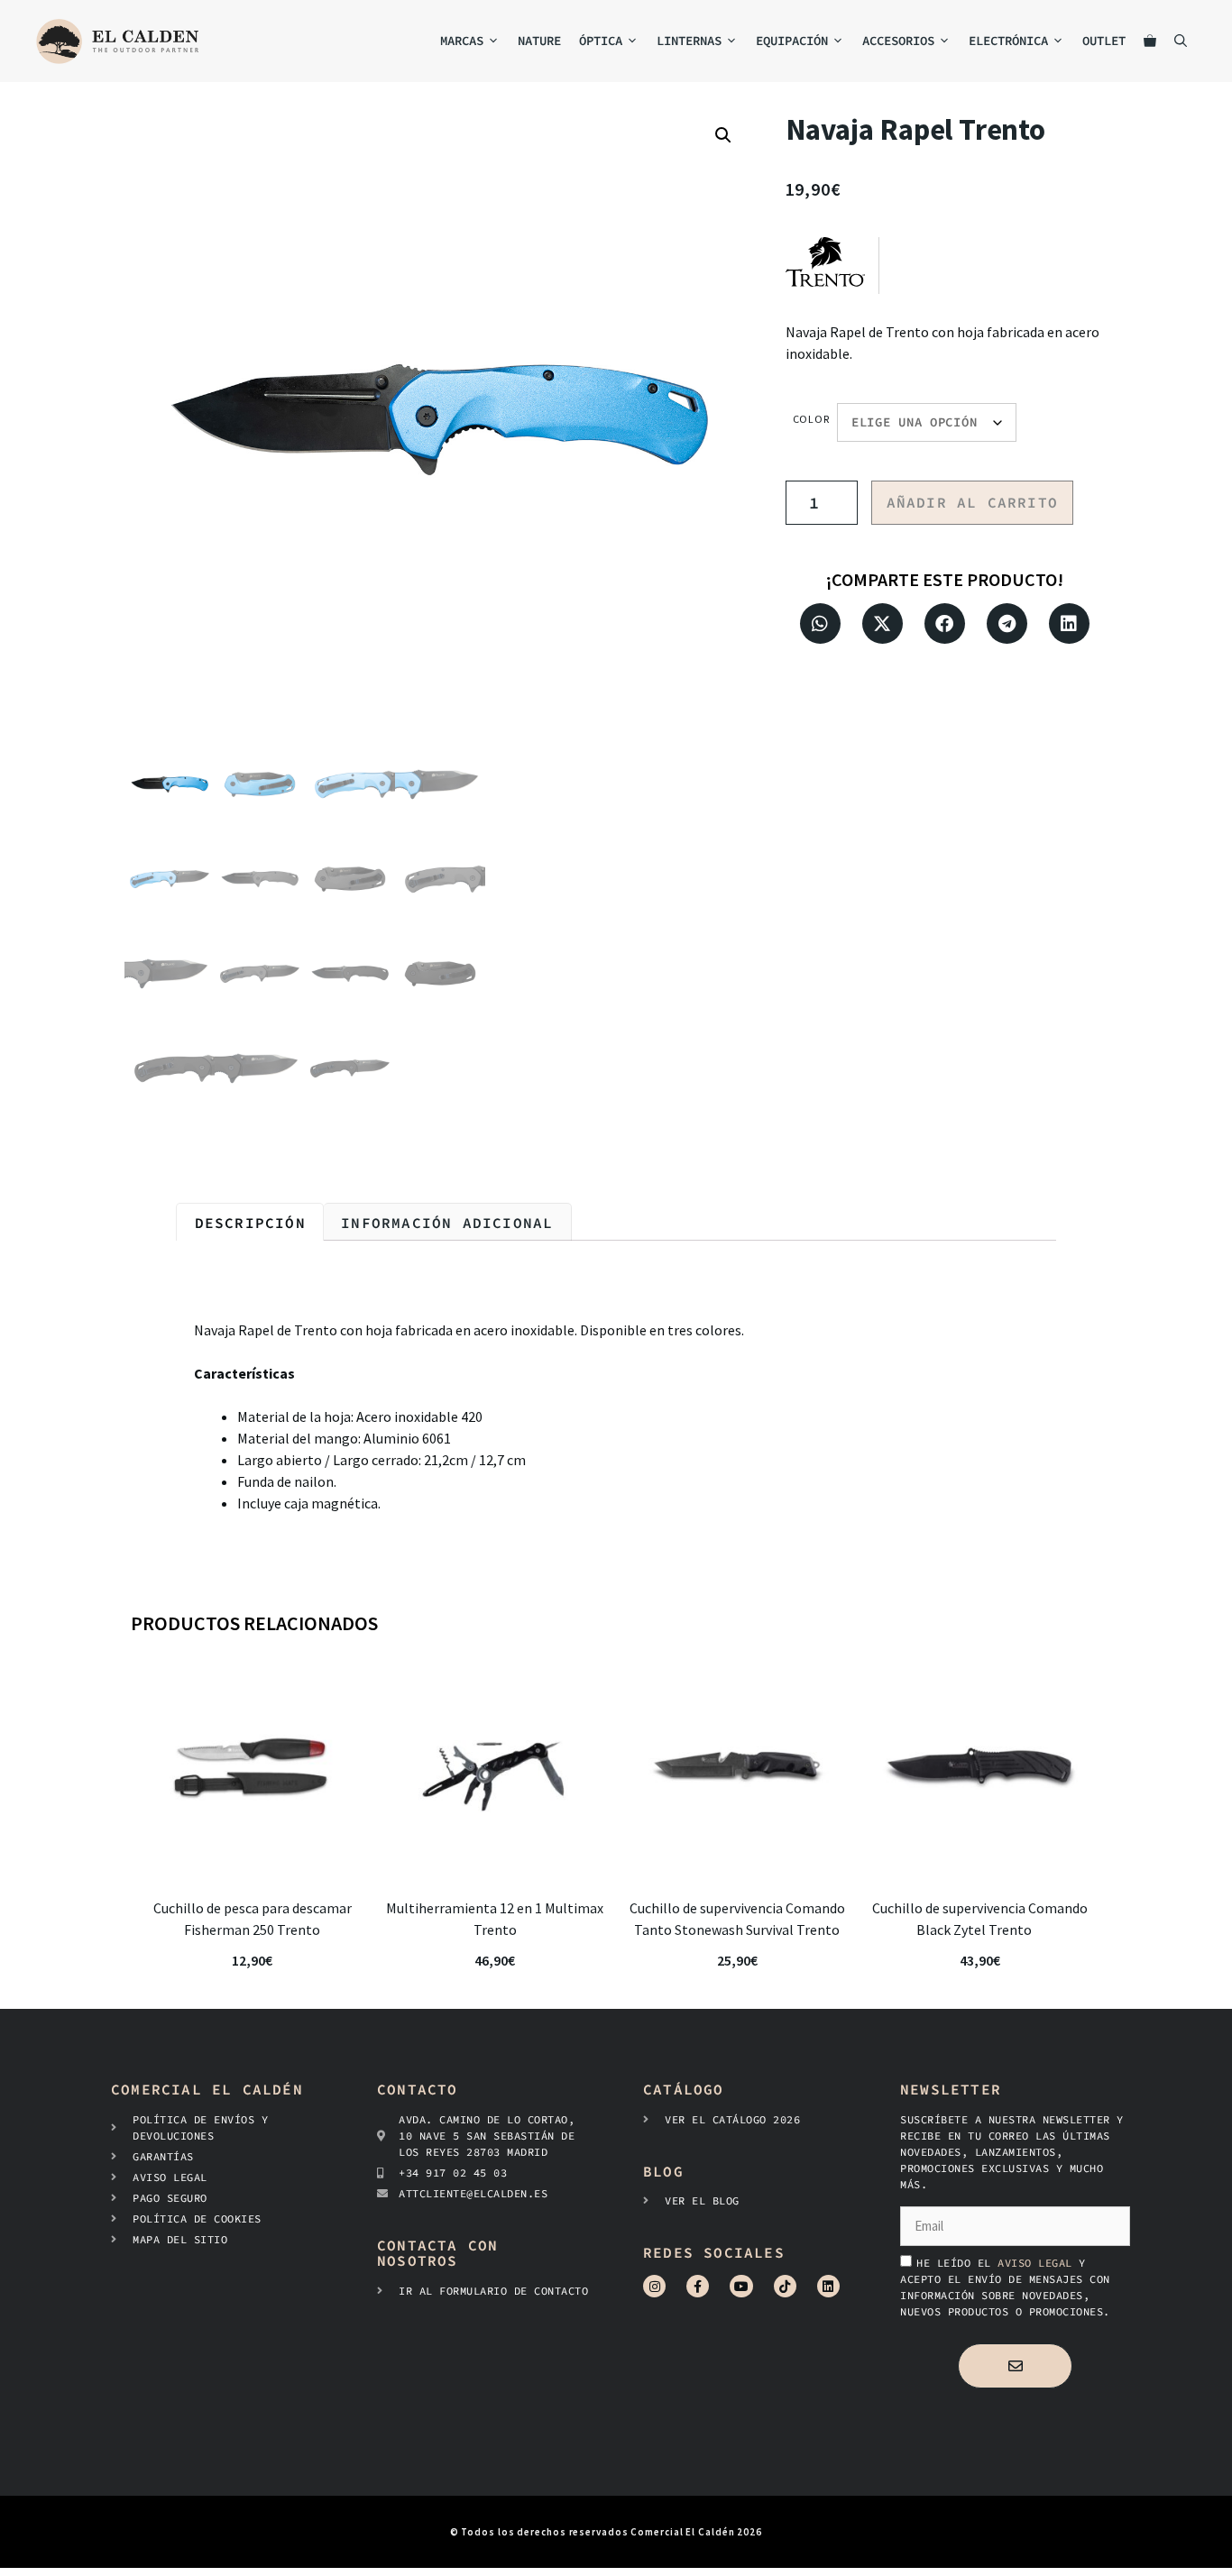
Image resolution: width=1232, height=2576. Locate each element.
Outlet (1104, 41)
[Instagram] (654, 2286)
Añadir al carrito (972, 502)
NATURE (539, 41)
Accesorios (898, 41)
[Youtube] (741, 2286)
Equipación (792, 41)
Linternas (689, 41)
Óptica (601, 41)
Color (812, 419)
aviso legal (1038, 2263)
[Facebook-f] (698, 2286)
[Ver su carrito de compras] (1150, 41)
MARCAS (462, 41)
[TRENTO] (832, 266)
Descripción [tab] (250, 1223)
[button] (723, 135)
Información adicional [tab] (447, 1223)
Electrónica (1008, 41)
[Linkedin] (828, 2286)
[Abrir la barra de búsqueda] (1181, 41)
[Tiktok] (785, 2286)
